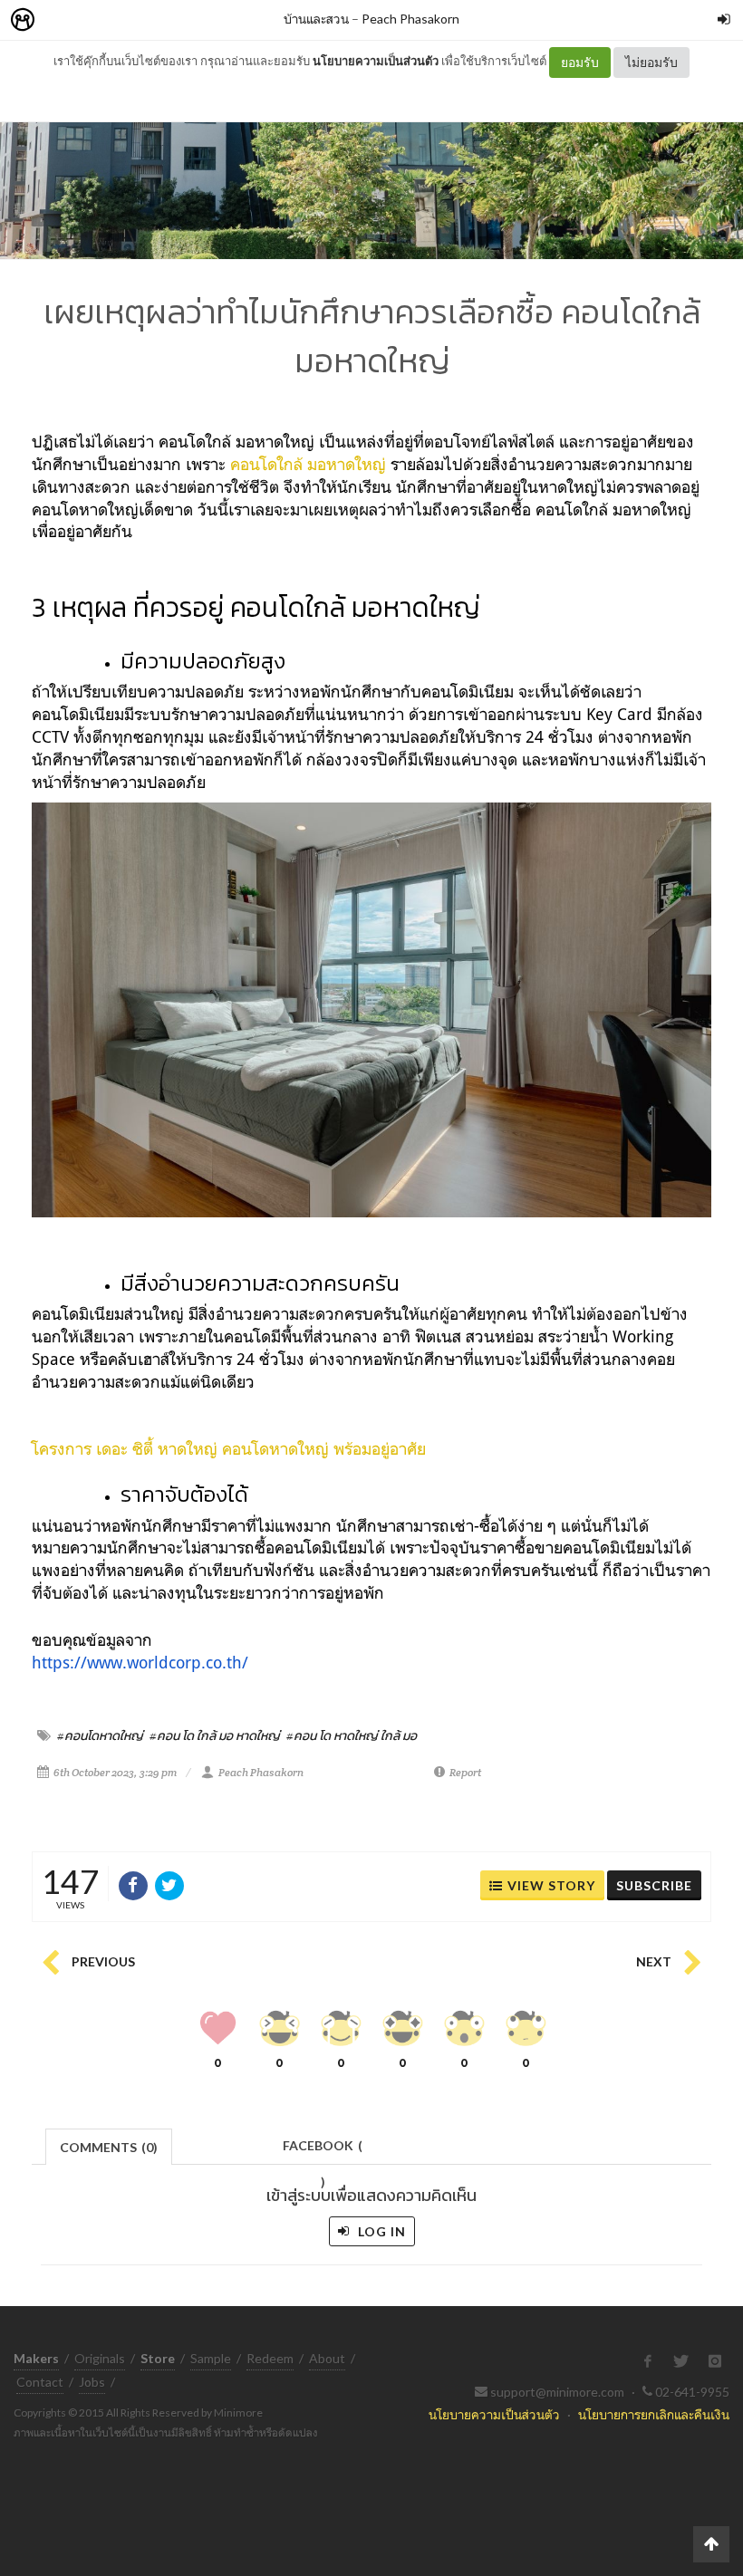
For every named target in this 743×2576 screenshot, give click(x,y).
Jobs (92, 2382)
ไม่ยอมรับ (651, 62)
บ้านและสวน (316, 19)
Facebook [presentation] (323, 2151)
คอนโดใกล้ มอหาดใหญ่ (308, 464)
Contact (40, 2382)
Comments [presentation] (109, 2147)
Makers (63, 20)
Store (125, 20)
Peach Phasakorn (410, 19)
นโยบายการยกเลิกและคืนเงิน (654, 2414)
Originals (100, 2358)
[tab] (109, 2145)
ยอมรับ (580, 62)
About (327, 2358)
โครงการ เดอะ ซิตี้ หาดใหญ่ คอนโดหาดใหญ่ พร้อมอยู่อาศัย (229, 1448)
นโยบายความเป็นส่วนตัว (376, 61)
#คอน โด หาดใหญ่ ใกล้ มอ (352, 1735)
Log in (380, 2231)
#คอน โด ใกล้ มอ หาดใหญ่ (215, 1735)
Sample (211, 2358)
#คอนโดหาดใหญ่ (100, 1735)
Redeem (270, 2358)
